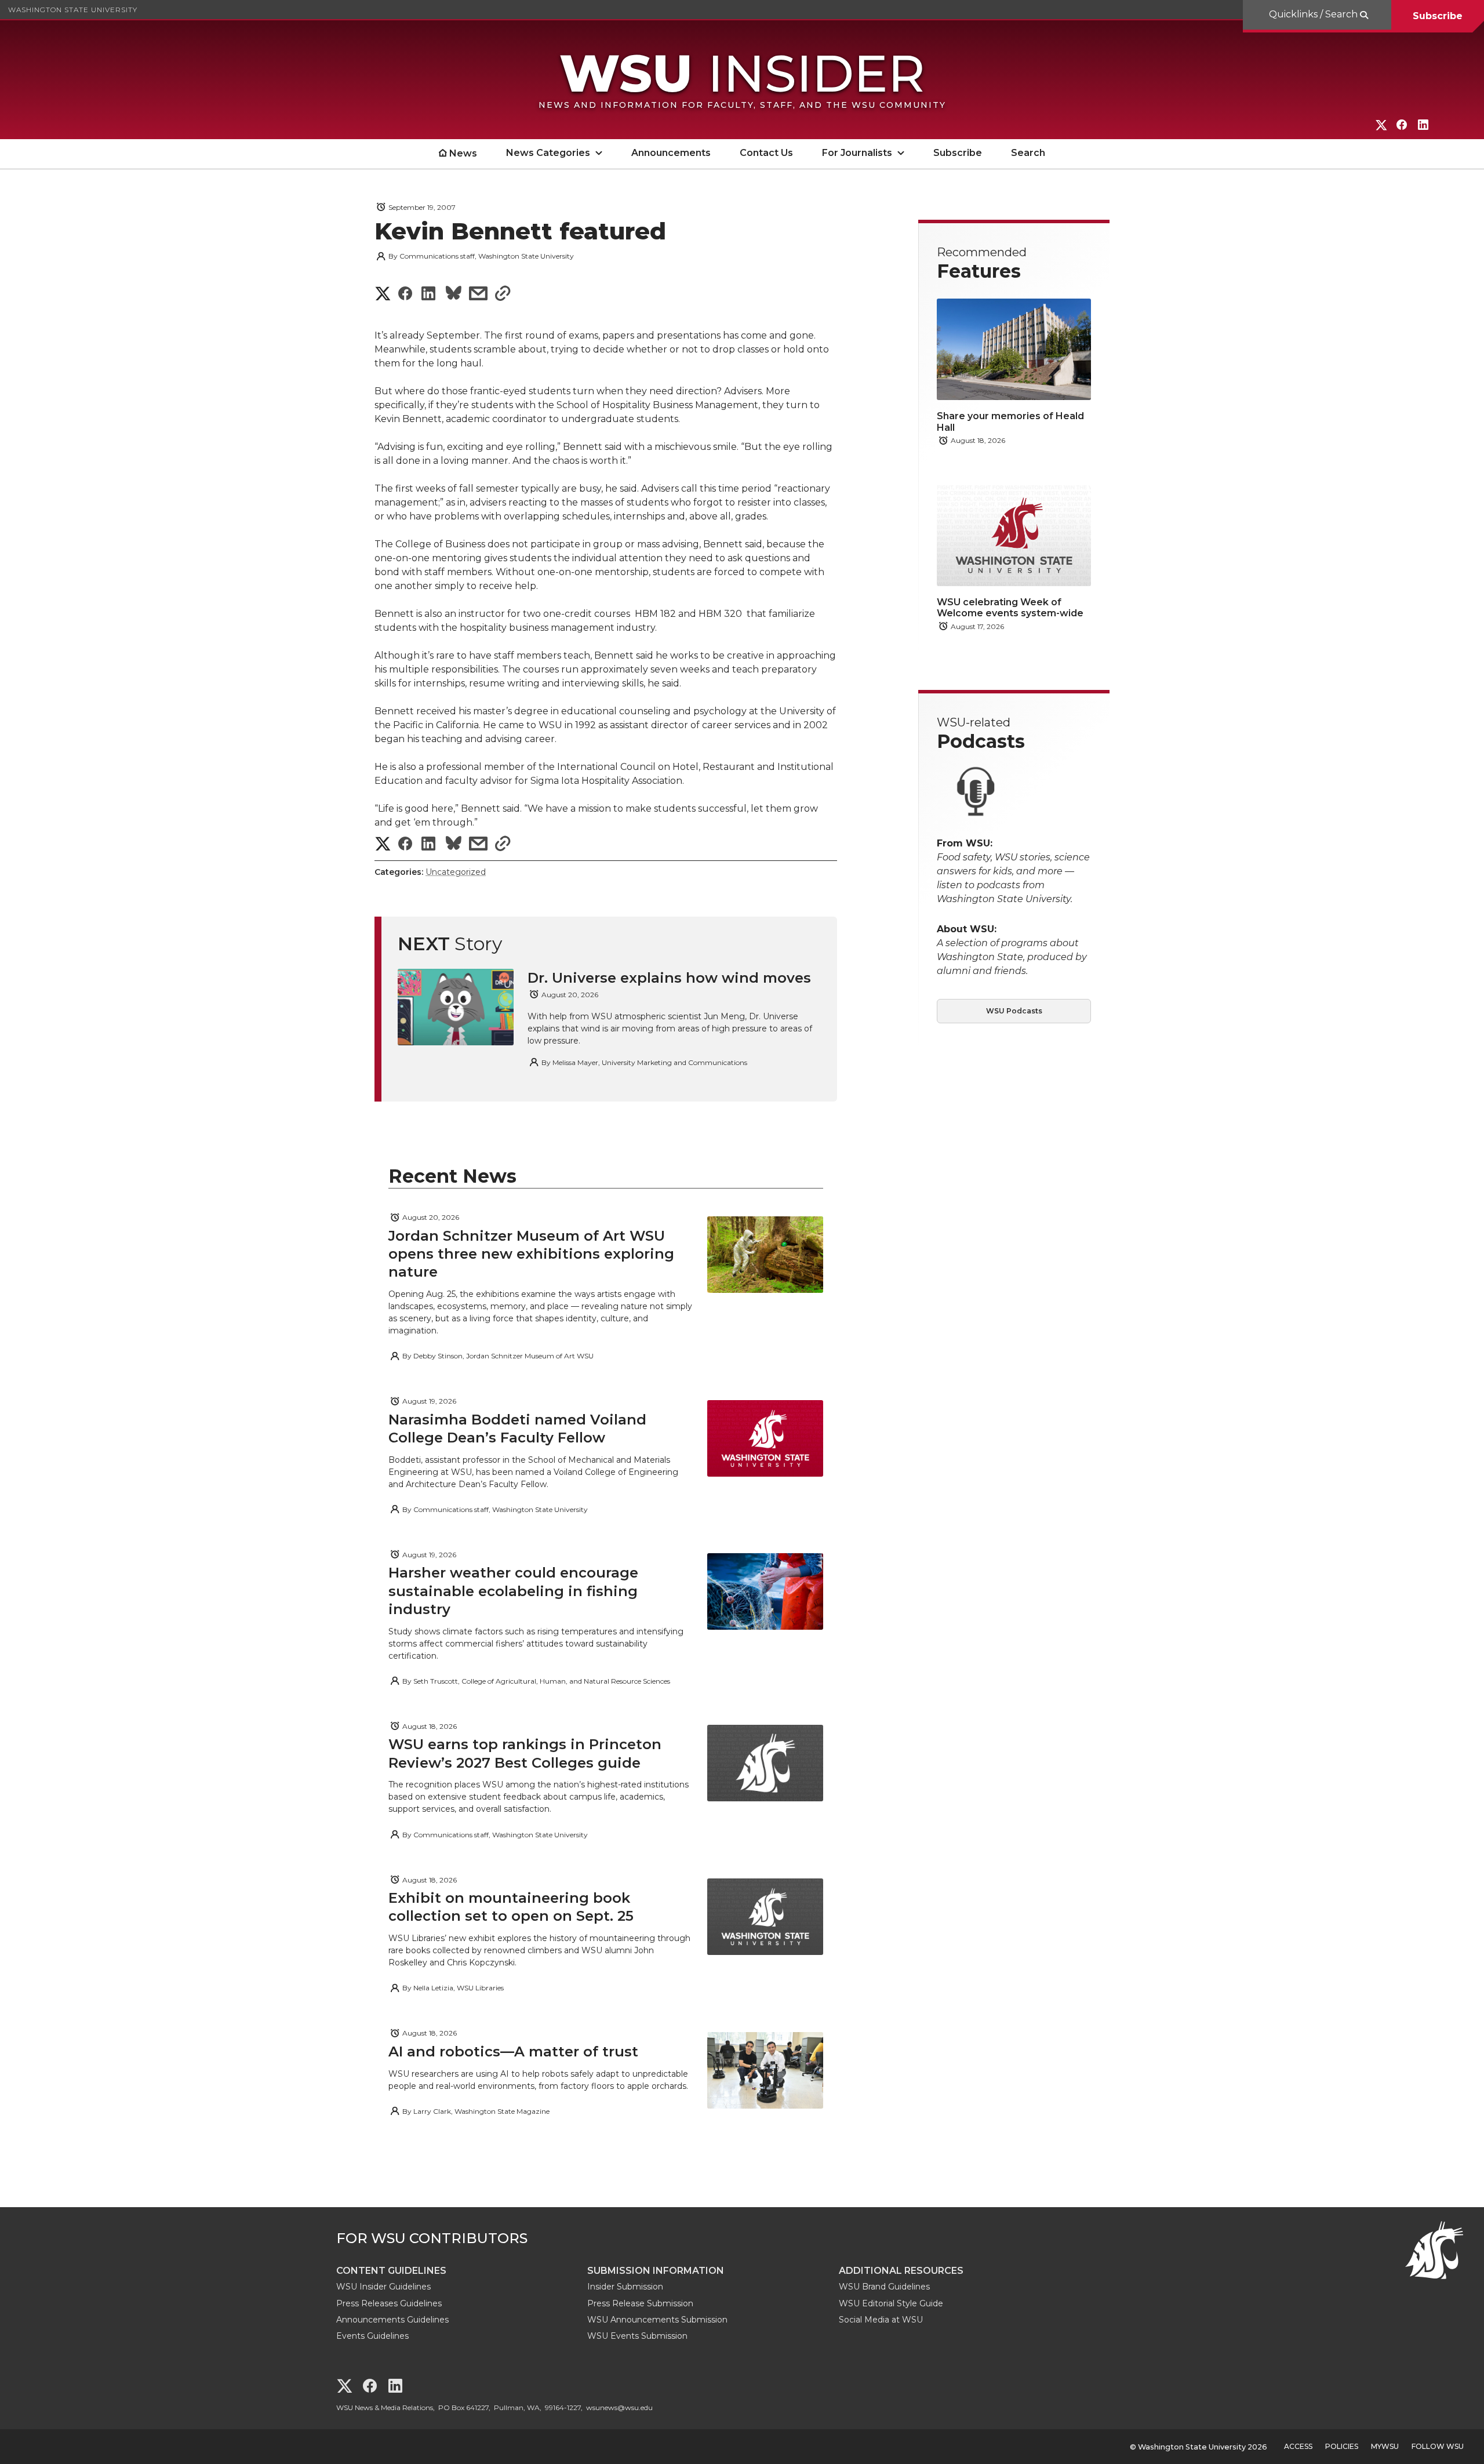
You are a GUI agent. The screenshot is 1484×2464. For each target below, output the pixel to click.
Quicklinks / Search (1314, 14)
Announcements (671, 153)
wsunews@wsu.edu (619, 2407)
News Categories (548, 153)
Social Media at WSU (881, 2320)
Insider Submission (625, 2287)
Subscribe (1438, 16)
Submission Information (656, 2271)
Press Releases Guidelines (389, 2303)
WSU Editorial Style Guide (891, 2303)
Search (1028, 153)
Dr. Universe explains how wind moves (669, 978)
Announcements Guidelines (392, 2320)
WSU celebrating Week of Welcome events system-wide (1010, 608)
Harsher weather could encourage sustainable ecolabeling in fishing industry (513, 1591)
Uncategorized (456, 872)
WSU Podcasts (1014, 1011)
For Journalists (857, 153)
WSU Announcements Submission (657, 2320)
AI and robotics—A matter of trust (513, 2051)
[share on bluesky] (454, 295)
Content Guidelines (391, 2271)
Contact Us (766, 153)
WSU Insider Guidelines (383, 2287)
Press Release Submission (640, 2303)
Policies (1342, 2446)
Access (1298, 2446)
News (463, 153)
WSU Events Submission (637, 2336)
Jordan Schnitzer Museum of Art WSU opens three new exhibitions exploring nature (531, 1254)
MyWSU (1385, 2446)
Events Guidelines (372, 2336)
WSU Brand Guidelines (884, 2287)
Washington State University (73, 10)
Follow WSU (1438, 2446)
